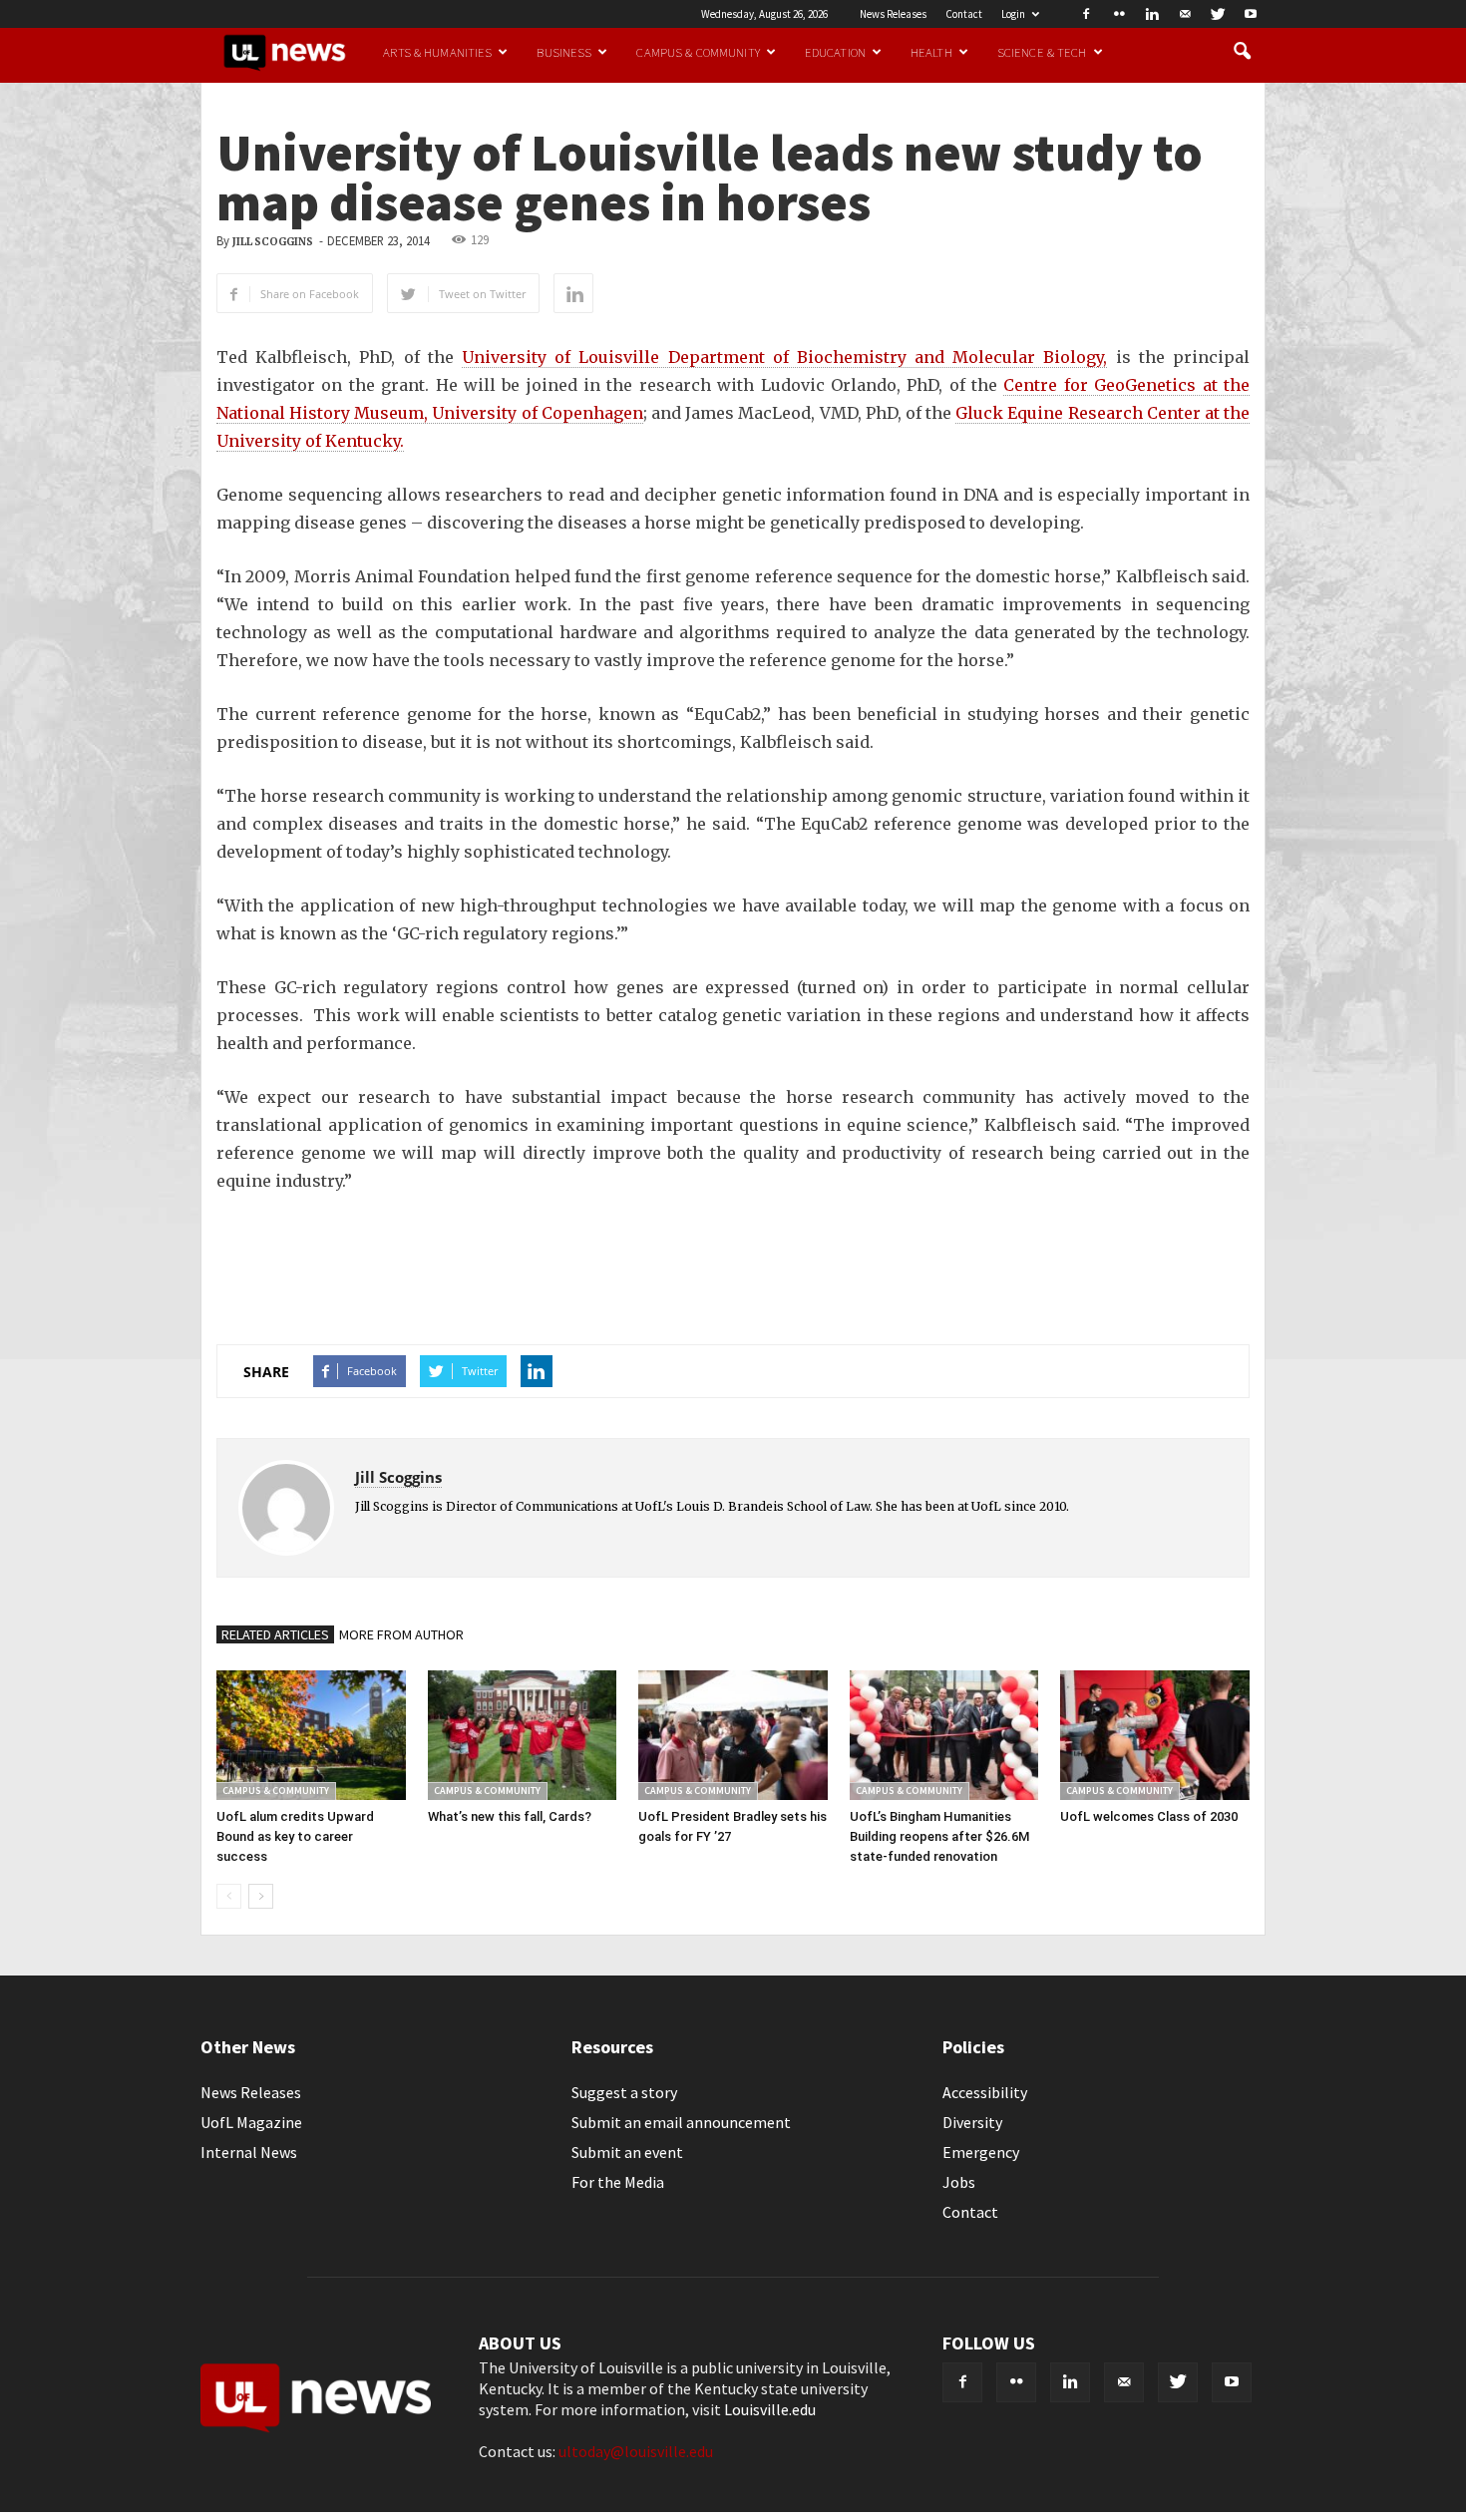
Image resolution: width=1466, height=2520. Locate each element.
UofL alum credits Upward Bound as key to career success (295, 1836)
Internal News (249, 2152)
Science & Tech (1042, 52)
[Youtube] (1251, 14)
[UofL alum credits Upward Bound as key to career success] (311, 1735)
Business (564, 52)
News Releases (893, 14)
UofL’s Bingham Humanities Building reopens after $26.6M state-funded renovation (939, 1836)
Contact (964, 14)
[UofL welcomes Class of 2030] (1155, 1735)
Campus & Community (698, 52)
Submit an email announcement (681, 2122)
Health (931, 52)
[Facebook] (1086, 14)
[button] (1242, 52)
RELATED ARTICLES (275, 1634)
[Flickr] (1119, 14)
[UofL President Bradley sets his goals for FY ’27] (733, 1735)
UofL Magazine (251, 2122)
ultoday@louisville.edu (636, 2451)
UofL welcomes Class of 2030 (1149, 1816)
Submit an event (627, 2152)
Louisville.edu (770, 2409)
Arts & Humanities (437, 52)
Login (1013, 14)
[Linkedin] (1152, 14)
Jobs (959, 2182)
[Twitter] (1218, 14)
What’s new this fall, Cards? (510, 1816)
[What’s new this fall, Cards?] (523, 1735)
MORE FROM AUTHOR (401, 1634)
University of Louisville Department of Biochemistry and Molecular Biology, (785, 357)
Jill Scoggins (273, 242)
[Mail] (1185, 14)
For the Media (618, 2182)
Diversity (972, 2122)
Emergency (981, 2152)
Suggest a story (624, 2092)
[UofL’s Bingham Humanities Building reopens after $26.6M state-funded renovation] (944, 1735)
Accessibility (985, 2092)
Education (835, 52)
